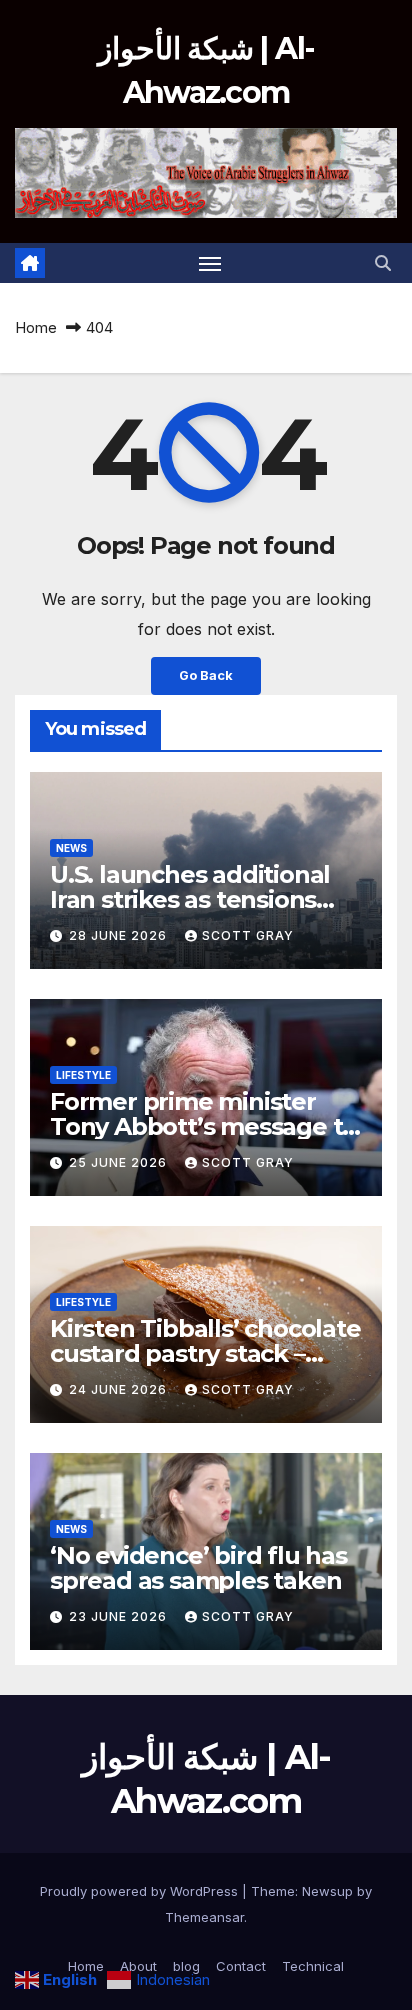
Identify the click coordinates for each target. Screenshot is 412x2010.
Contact (241, 1966)
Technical (313, 1966)
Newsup (327, 1891)
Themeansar (204, 1917)
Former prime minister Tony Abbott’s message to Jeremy (203, 1126)
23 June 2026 (120, 1616)
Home (36, 327)
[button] (383, 263)
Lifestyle (83, 1075)
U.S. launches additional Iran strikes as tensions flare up (190, 899)
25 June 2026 (120, 1162)
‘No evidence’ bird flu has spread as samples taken (198, 1568)
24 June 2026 (120, 1389)
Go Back (206, 675)
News (71, 848)
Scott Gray (248, 935)
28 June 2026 (120, 935)
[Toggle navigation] (210, 263)
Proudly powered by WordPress (141, 1891)
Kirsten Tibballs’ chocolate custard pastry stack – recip (205, 1353)
